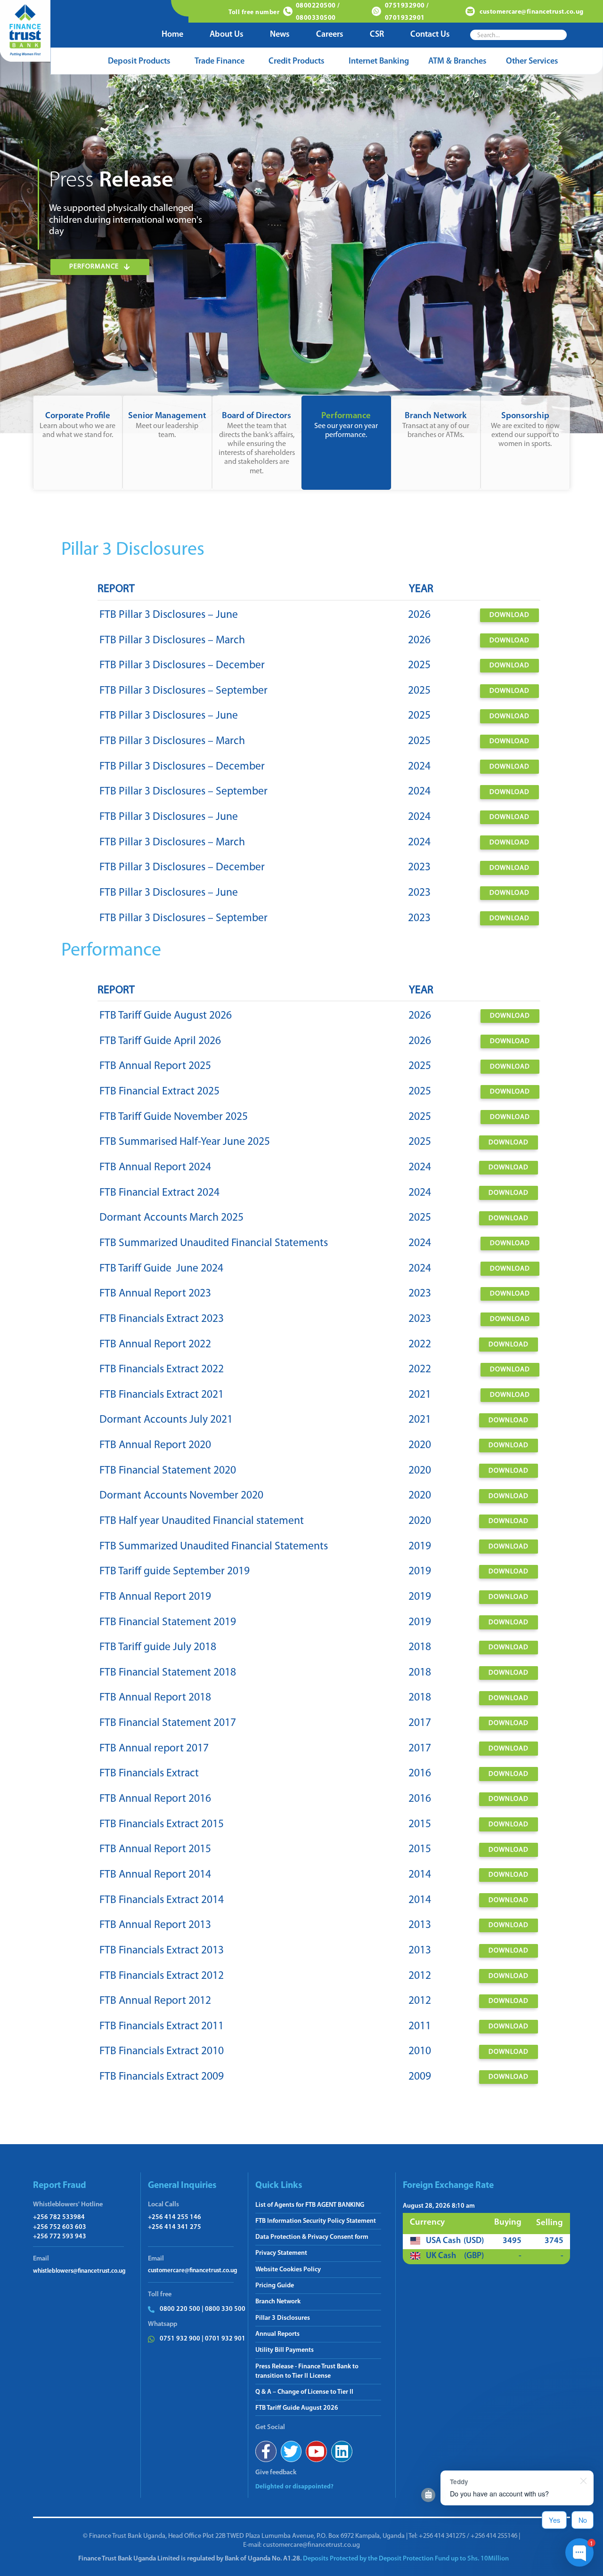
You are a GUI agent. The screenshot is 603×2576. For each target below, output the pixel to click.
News (280, 35)
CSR (377, 35)
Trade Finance (220, 62)
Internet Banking (379, 62)
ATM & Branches (457, 62)
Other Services (532, 62)
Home (172, 35)
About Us (227, 35)
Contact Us (430, 35)
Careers (330, 35)
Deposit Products (139, 62)
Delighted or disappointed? (294, 2487)
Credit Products (297, 62)
